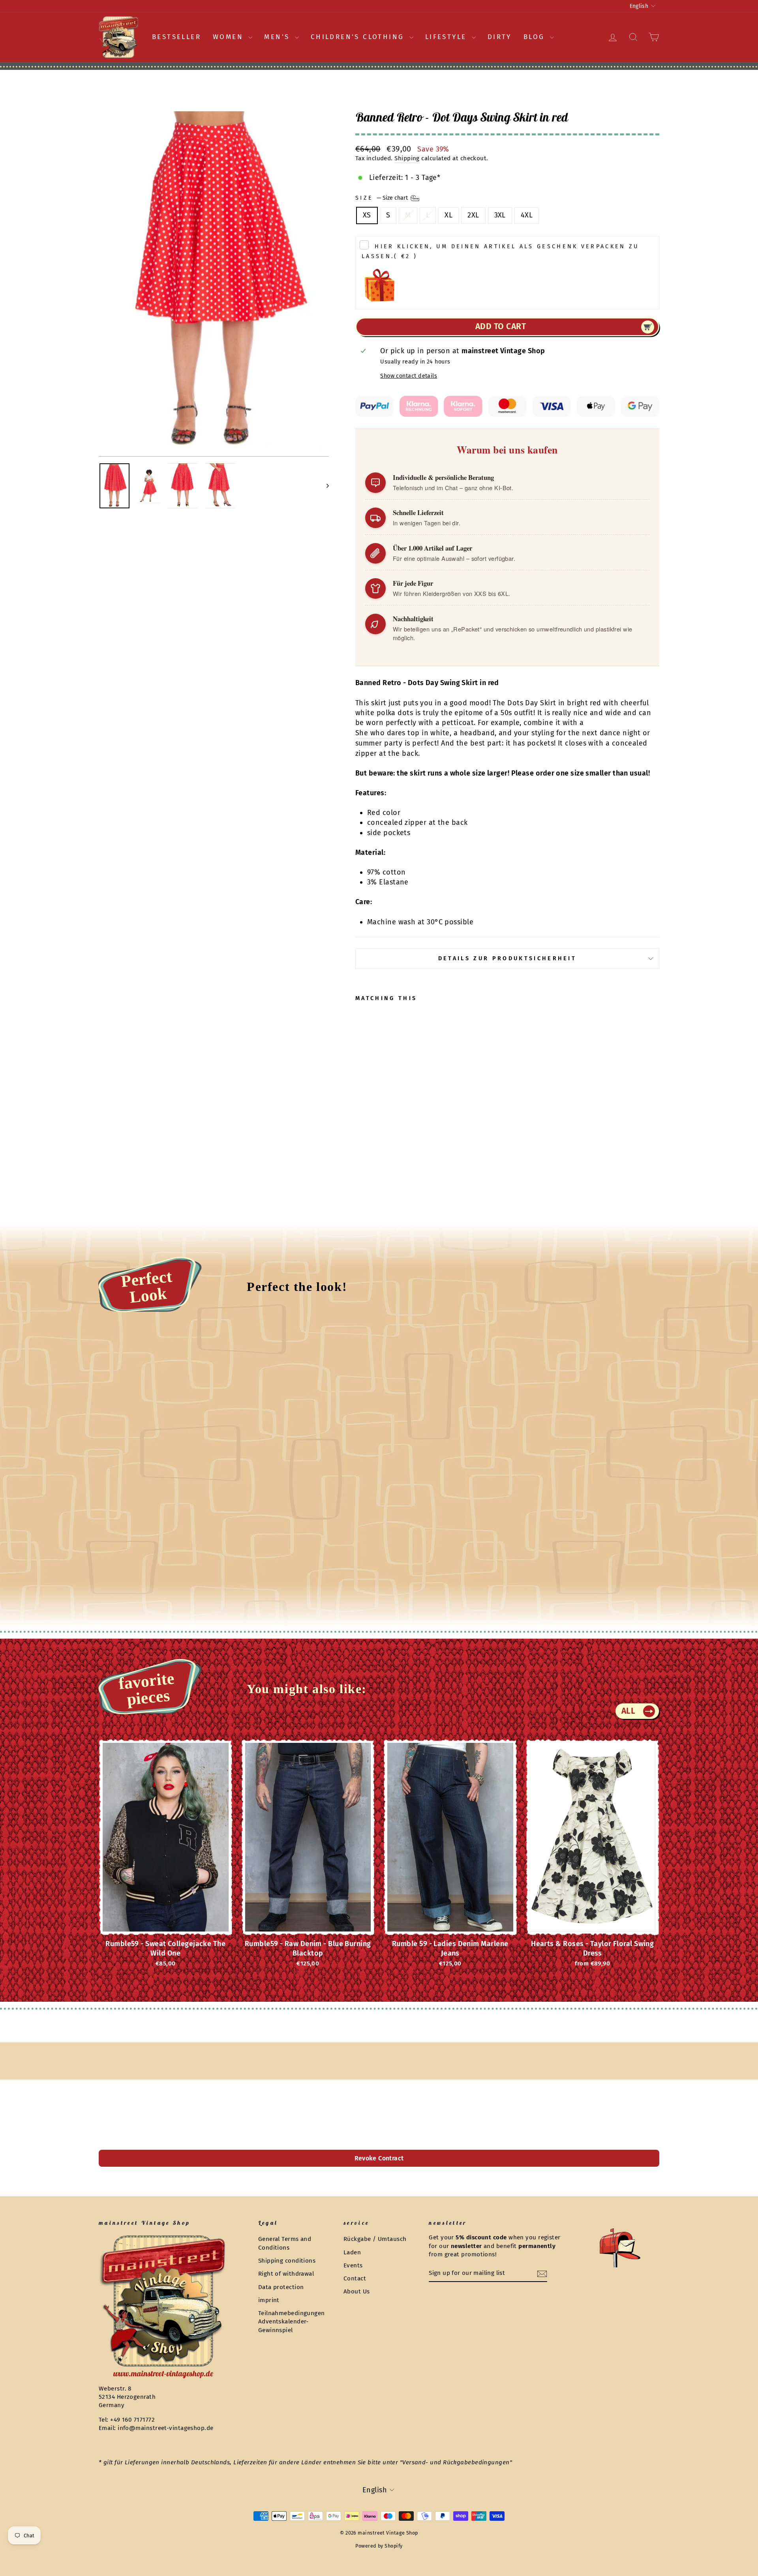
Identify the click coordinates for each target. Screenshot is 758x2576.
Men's (278, 37)
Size (382, 198)
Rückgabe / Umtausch (375, 2239)
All (629, 1711)
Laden (352, 2252)
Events (353, 2265)
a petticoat (455, 723)
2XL (473, 215)
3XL (500, 215)
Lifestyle (447, 37)
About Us (357, 2291)
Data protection (281, 2287)
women (230, 37)
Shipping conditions (287, 2261)
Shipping (407, 158)
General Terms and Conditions (285, 2243)
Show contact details (409, 376)
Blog (536, 37)
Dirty (500, 37)
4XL (527, 215)
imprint (269, 2300)
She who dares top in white (402, 733)
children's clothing (359, 37)
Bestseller (176, 37)
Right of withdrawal (286, 2274)
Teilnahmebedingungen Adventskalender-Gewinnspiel (292, 2322)
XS (367, 215)
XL (448, 215)
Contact (355, 2278)
